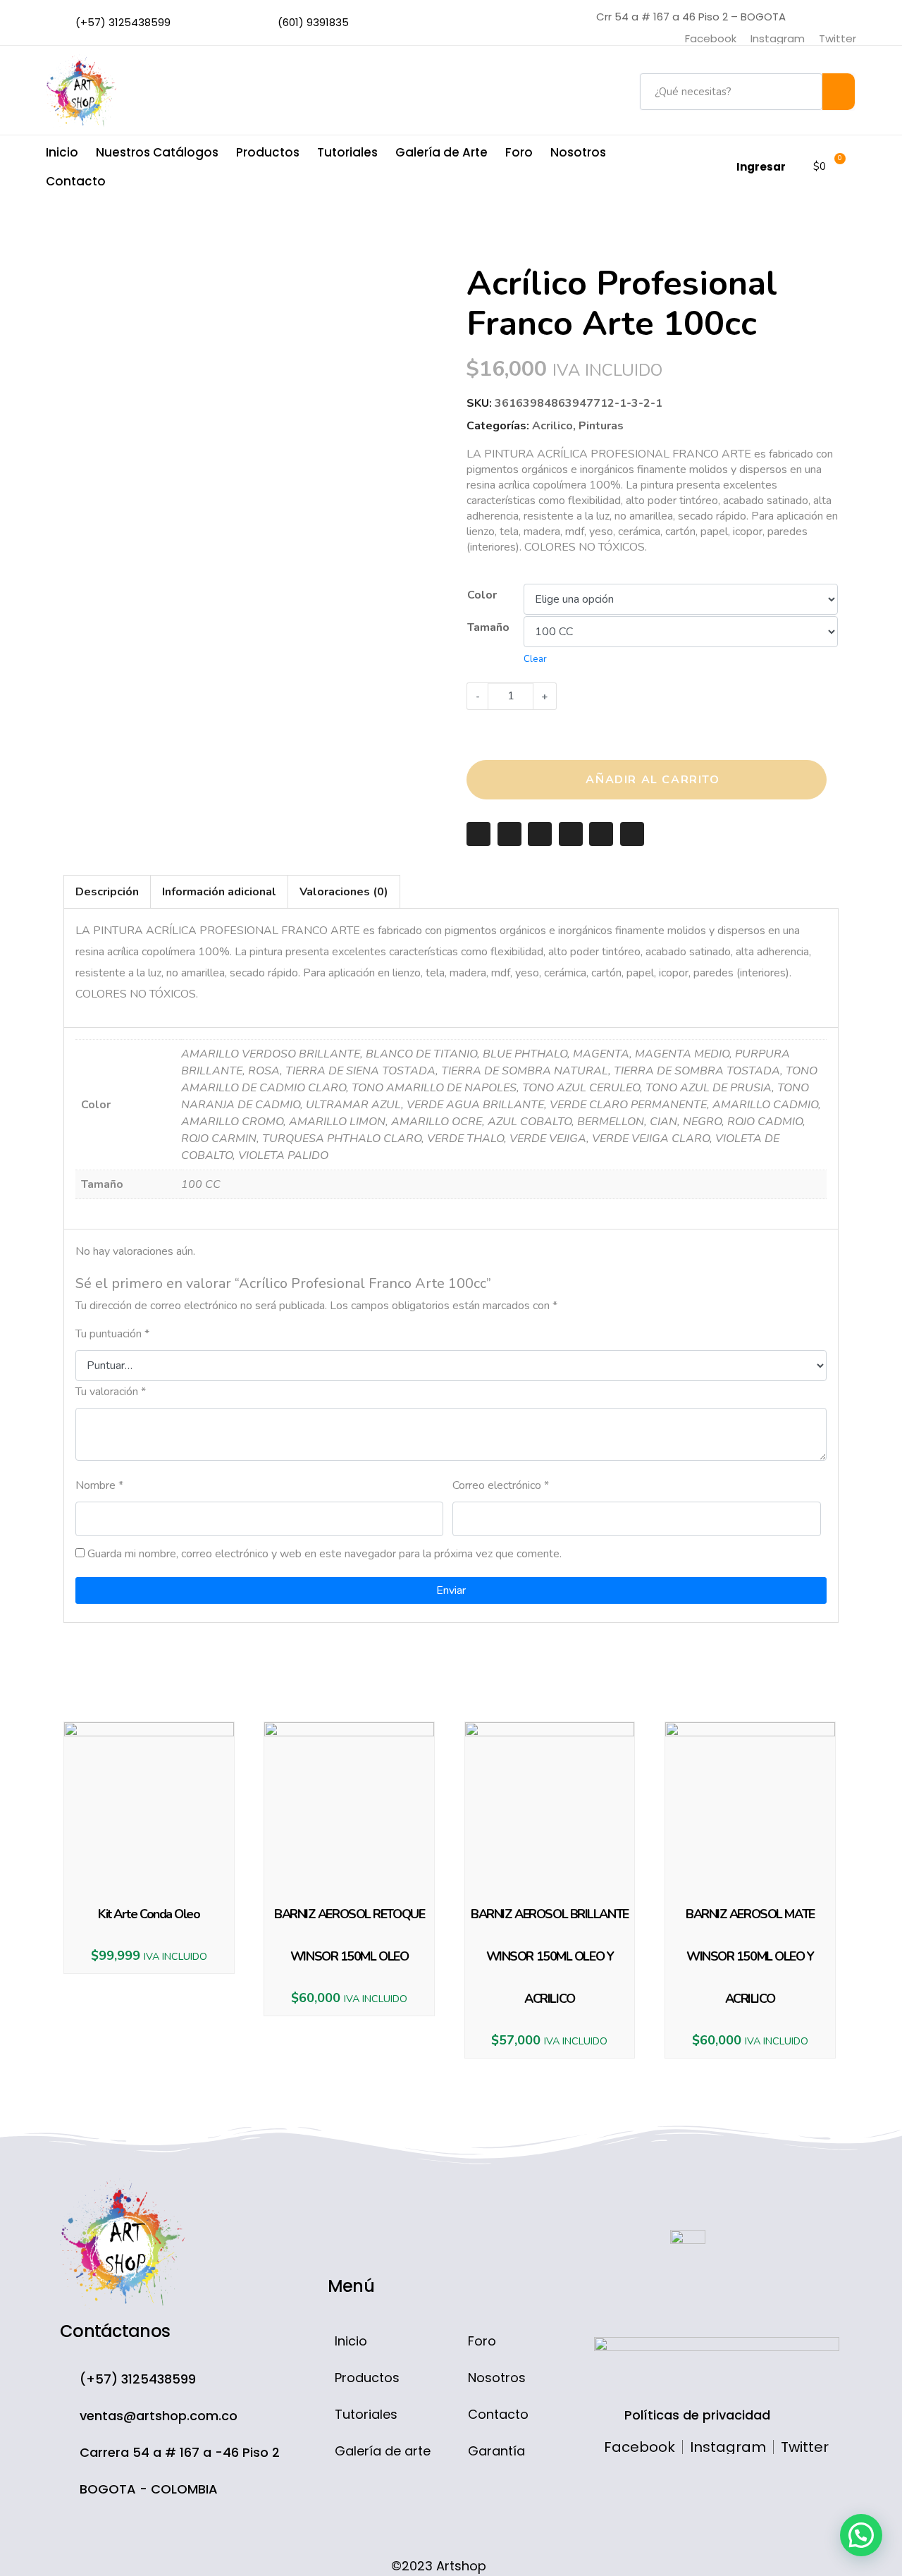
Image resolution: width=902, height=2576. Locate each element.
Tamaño (488, 627)
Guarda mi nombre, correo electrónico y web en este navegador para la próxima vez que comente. (325, 1554)
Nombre (99, 1485)
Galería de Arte (441, 152)
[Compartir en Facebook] (509, 834)
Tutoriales (347, 152)
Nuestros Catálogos (157, 152)
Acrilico (552, 426)
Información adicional (219, 892)
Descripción (107, 892)
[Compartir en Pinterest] (571, 834)
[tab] (107, 892)
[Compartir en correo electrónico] (478, 834)
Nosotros (578, 152)
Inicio (62, 152)
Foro (519, 152)
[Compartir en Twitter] (540, 834)
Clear (535, 659)
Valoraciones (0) (344, 892)
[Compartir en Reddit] (632, 834)
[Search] (839, 92)
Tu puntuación (112, 1334)
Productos (268, 152)
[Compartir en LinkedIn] (601, 834)
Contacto (76, 181)
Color (482, 595)
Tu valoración (111, 1392)
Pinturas (601, 426)
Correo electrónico (501, 1485)
